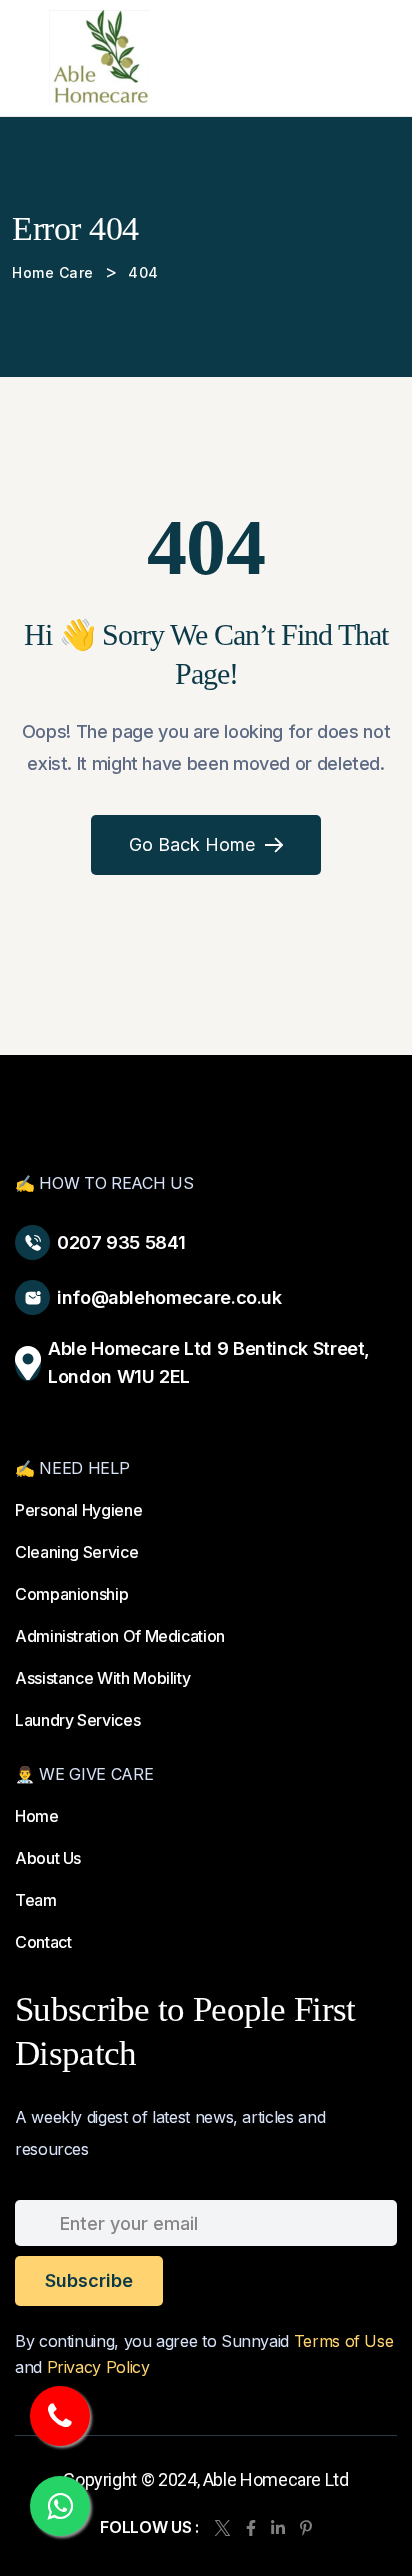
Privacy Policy (98, 2367)
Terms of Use (344, 2341)
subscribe (89, 2280)
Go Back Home (192, 844)
